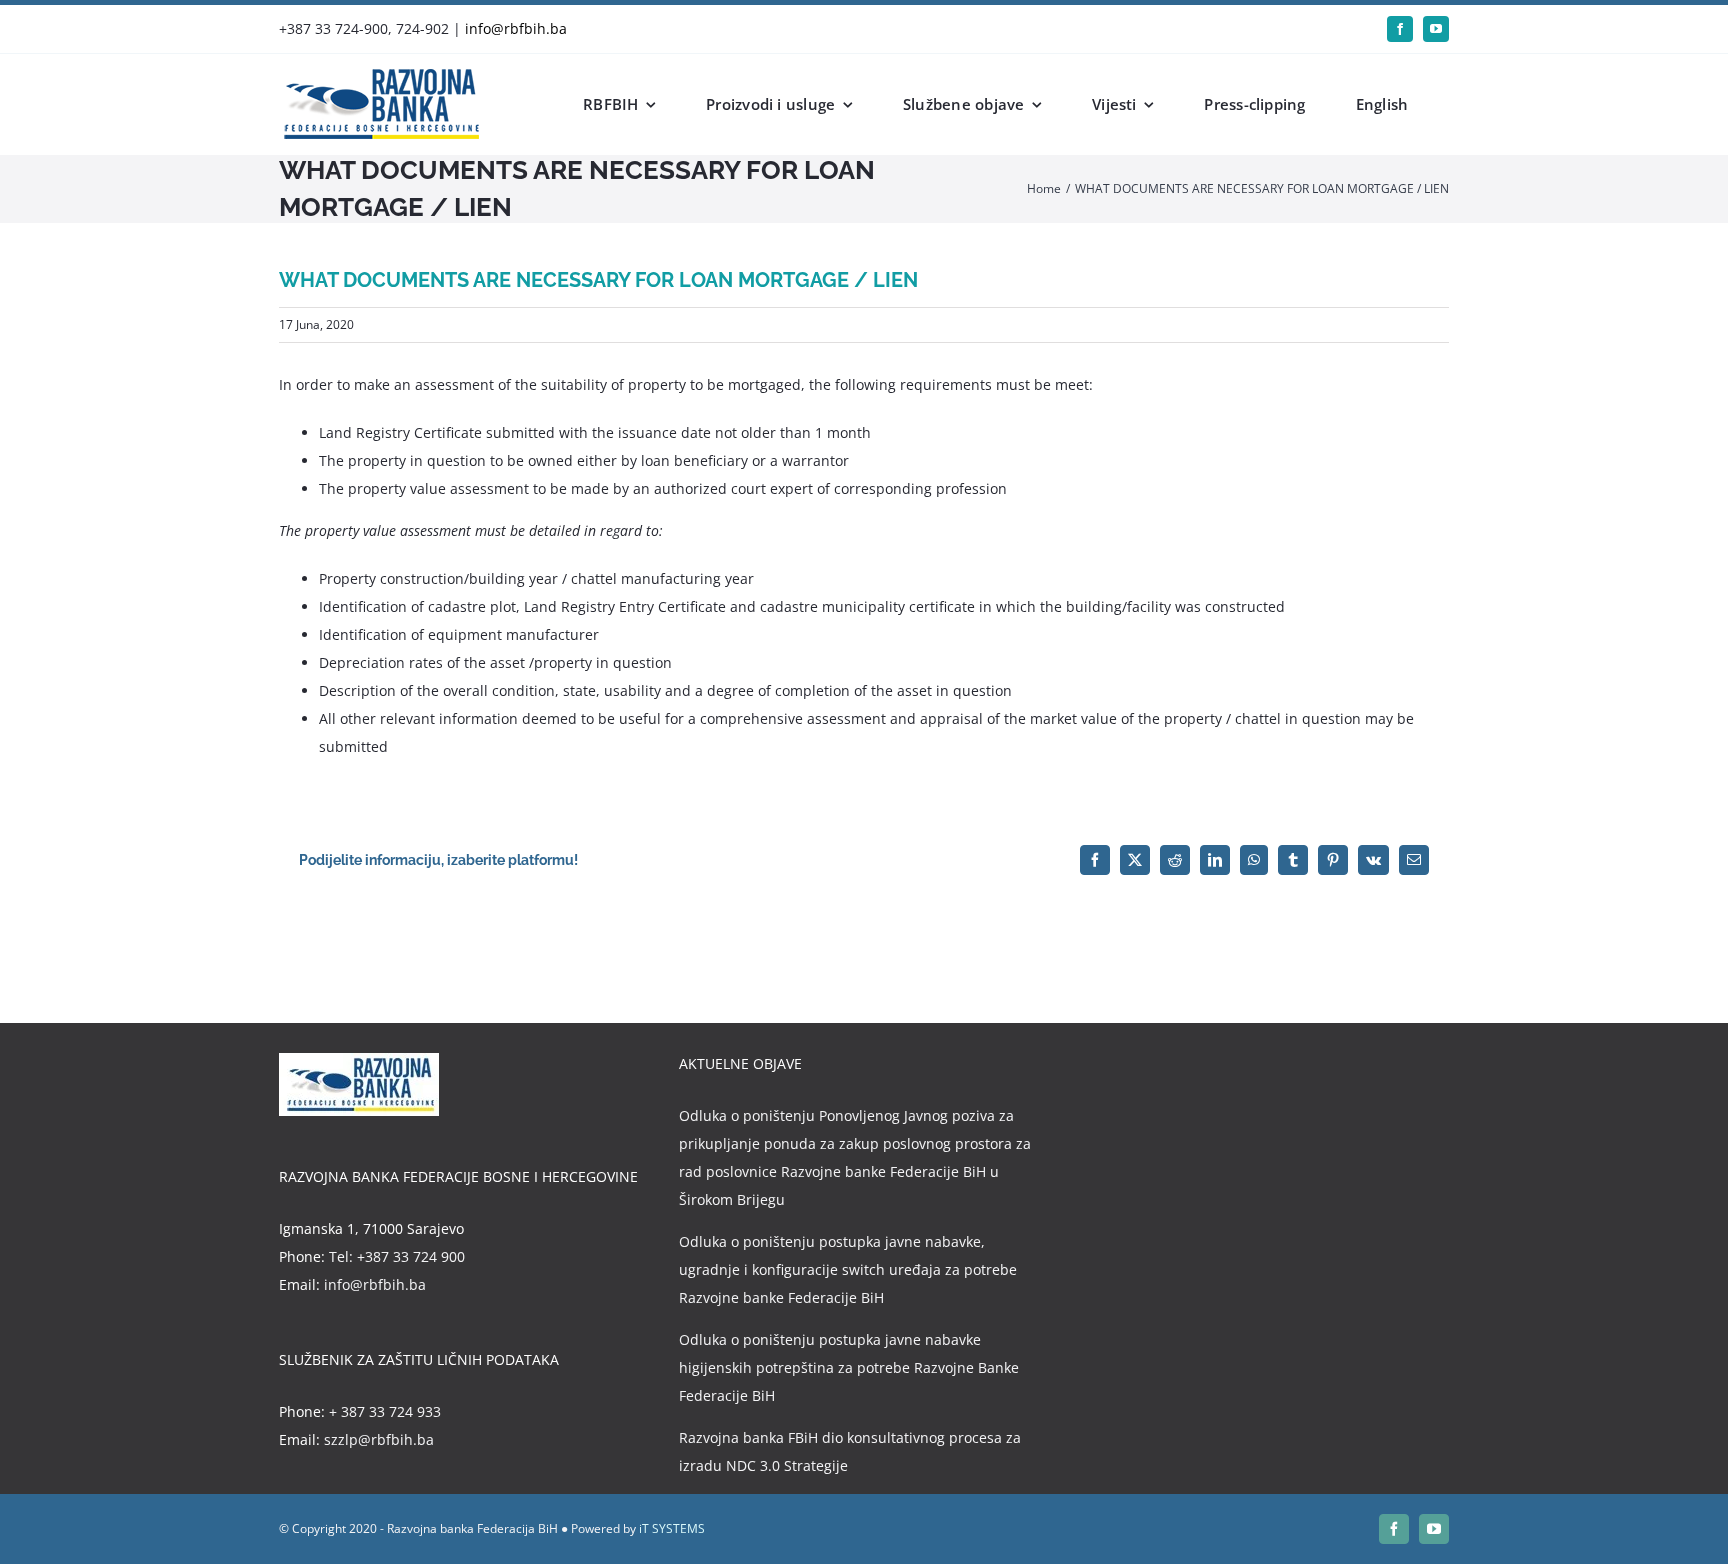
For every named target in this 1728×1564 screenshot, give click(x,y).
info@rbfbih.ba (516, 28)
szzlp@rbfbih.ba (379, 1439)
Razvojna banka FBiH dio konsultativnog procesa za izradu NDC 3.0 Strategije (850, 1451)
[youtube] (1436, 29)
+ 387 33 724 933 (385, 1411)
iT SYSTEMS (672, 1528)
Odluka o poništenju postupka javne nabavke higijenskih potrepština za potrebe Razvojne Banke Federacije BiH (849, 1367)
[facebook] (1400, 29)
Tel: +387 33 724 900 (397, 1256)
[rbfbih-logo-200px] (379, 75)
